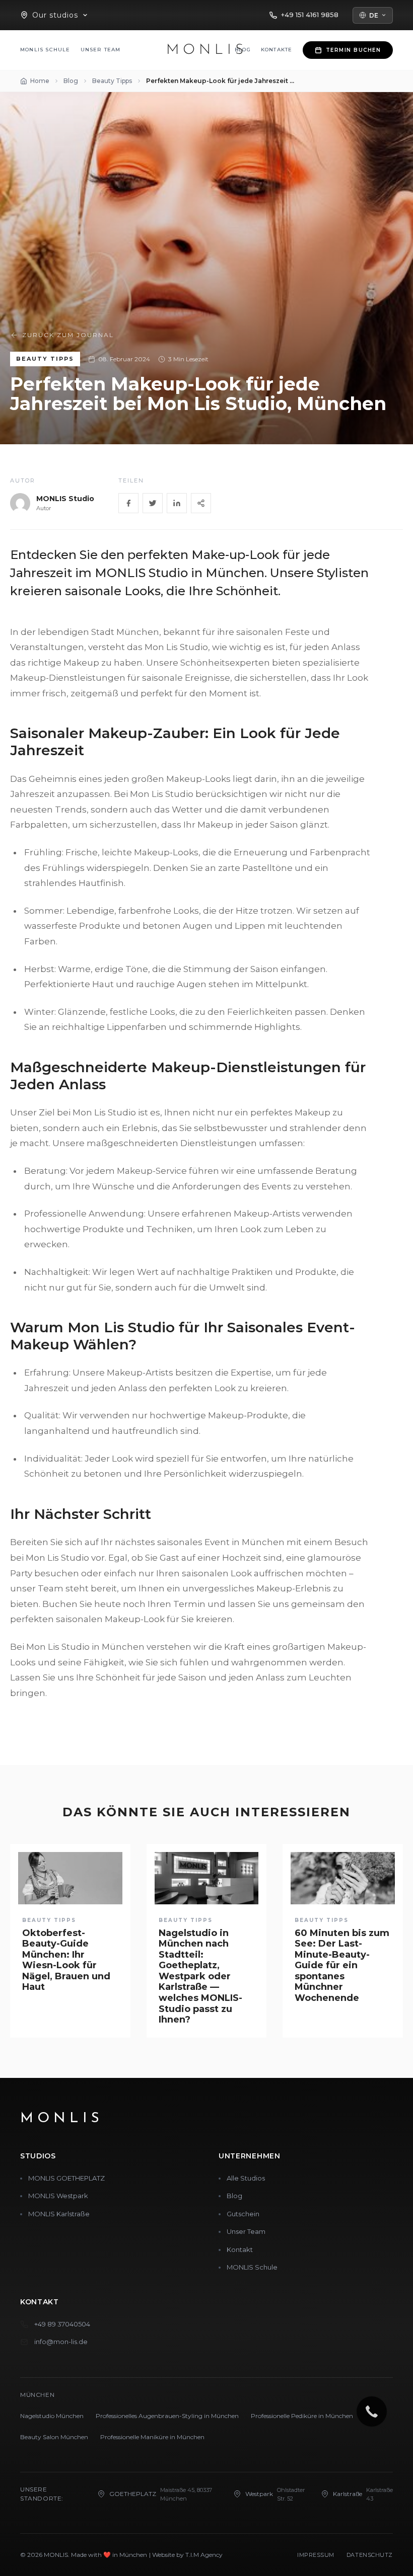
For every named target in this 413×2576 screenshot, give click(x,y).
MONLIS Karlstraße (59, 2214)
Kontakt (240, 2249)
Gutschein (243, 2214)
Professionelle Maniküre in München (152, 2437)
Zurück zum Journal (68, 335)
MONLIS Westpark (58, 2196)
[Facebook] (128, 503)
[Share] (201, 503)
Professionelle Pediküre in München (302, 2416)
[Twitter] (153, 503)
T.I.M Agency (204, 2555)
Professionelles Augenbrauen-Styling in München (167, 2416)
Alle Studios (246, 2178)
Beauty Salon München (54, 2437)
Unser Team (101, 50)
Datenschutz (370, 2555)
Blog (234, 2196)
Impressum (316, 2555)
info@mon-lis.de (61, 2342)
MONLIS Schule (45, 50)
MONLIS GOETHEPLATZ (66, 2178)
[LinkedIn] (177, 503)
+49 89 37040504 (62, 2324)
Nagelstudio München (52, 2416)
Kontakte (277, 50)
